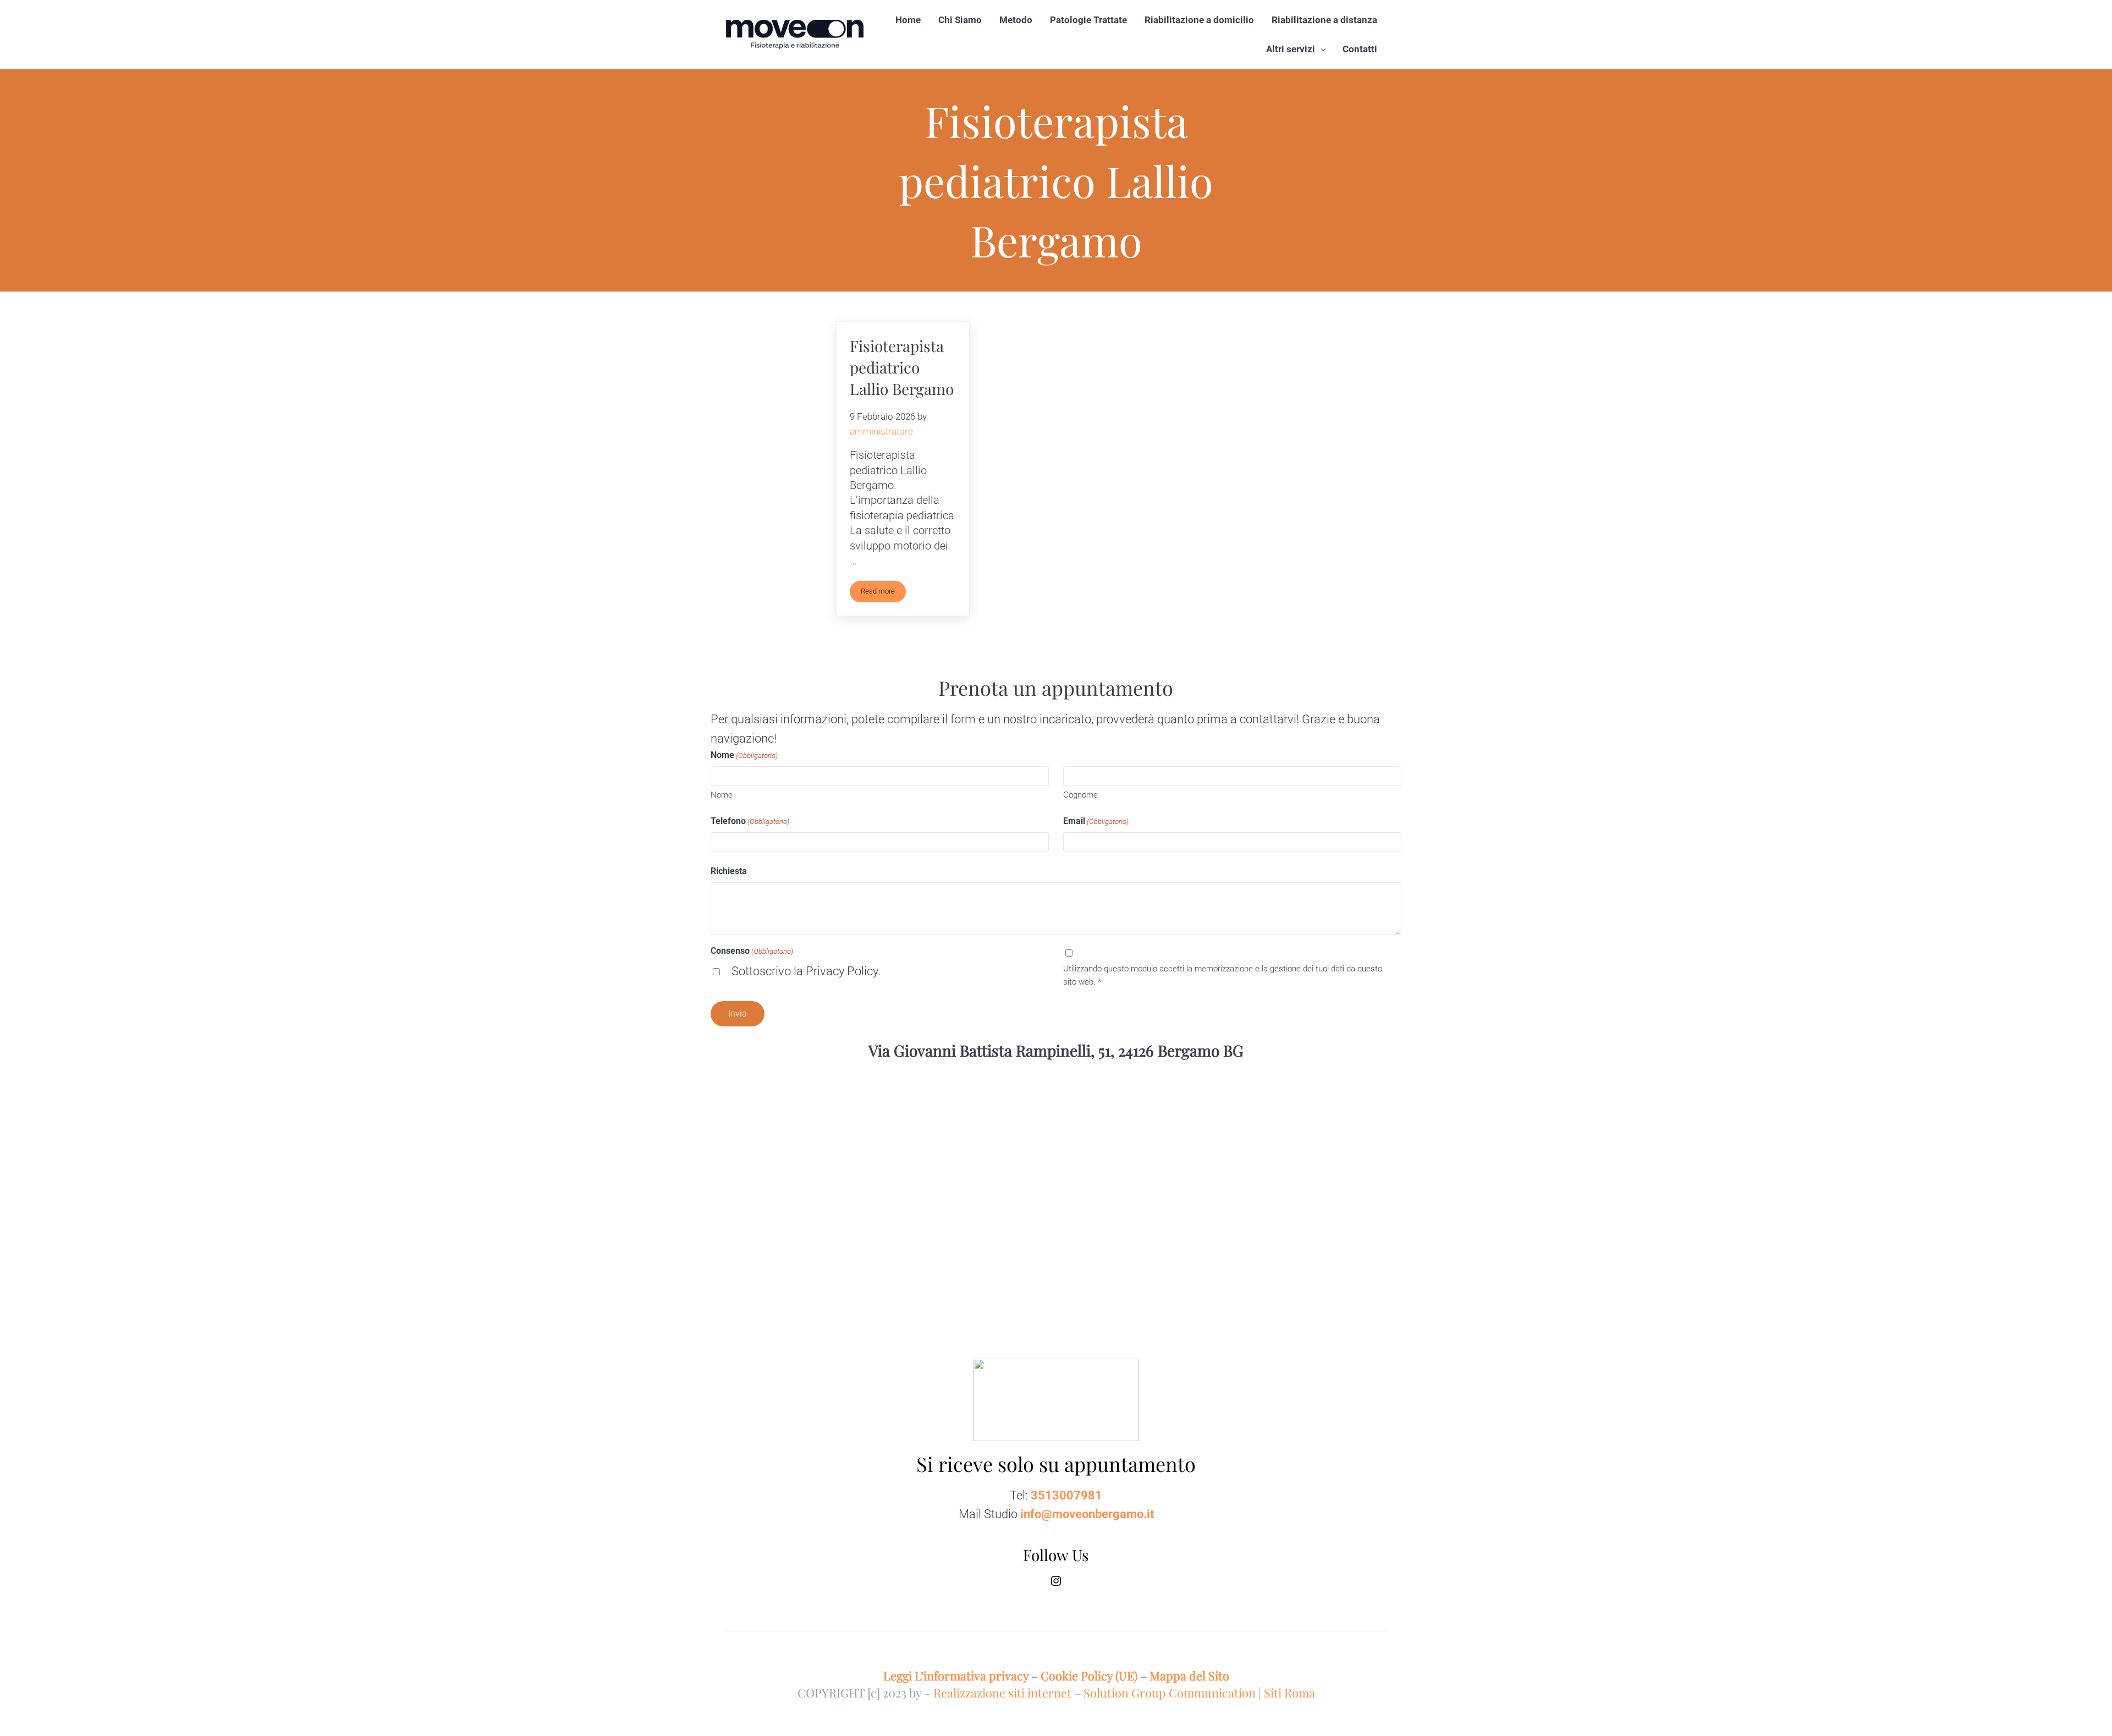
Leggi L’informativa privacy (956, 1675)
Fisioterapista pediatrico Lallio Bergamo (902, 367)
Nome (722, 795)
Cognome (1080, 795)
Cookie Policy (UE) (1089, 1675)
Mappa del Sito (1189, 1675)
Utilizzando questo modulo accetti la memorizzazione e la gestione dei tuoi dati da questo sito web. (1223, 975)
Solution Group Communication (1170, 1692)
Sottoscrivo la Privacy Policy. (806, 971)
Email (1096, 821)
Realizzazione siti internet (1002, 1692)
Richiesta (729, 871)
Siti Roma (1289, 1692)
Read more (883, 593)
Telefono (750, 821)
